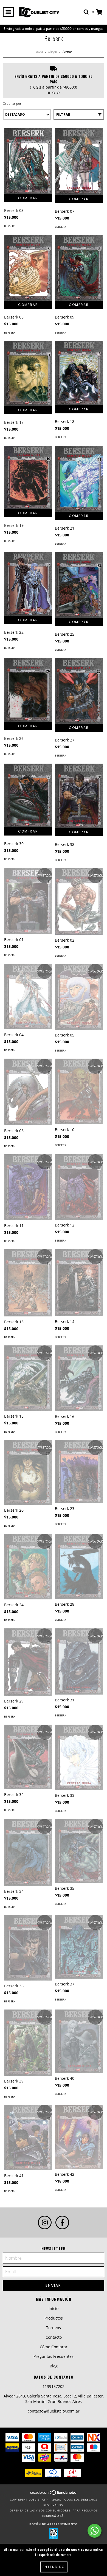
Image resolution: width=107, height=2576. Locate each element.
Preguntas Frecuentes (54, 2356)
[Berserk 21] (79, 479)
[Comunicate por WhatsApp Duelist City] (95, 2531)
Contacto (54, 2337)
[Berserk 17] (28, 373)
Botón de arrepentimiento (54, 2524)
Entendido (54, 2567)
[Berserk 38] (79, 796)
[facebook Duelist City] (62, 2222)
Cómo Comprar (54, 2347)
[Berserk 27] (79, 691)
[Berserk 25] (79, 585)
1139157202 (54, 2386)
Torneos (54, 2328)
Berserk (10, 226)
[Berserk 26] (28, 690)
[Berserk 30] (28, 795)
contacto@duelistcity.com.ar (54, 2411)
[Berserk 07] (79, 162)
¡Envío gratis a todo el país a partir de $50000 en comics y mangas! (54, 29)
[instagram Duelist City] (45, 2222)
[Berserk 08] (28, 268)
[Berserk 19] (28, 477)
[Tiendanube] (54, 2494)
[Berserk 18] (79, 373)
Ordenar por (12, 103)
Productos (54, 2318)
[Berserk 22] (28, 584)
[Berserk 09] (79, 268)
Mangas (52, 52)
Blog (54, 2366)
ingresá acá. (54, 2516)
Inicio (39, 52)
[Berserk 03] (28, 161)
